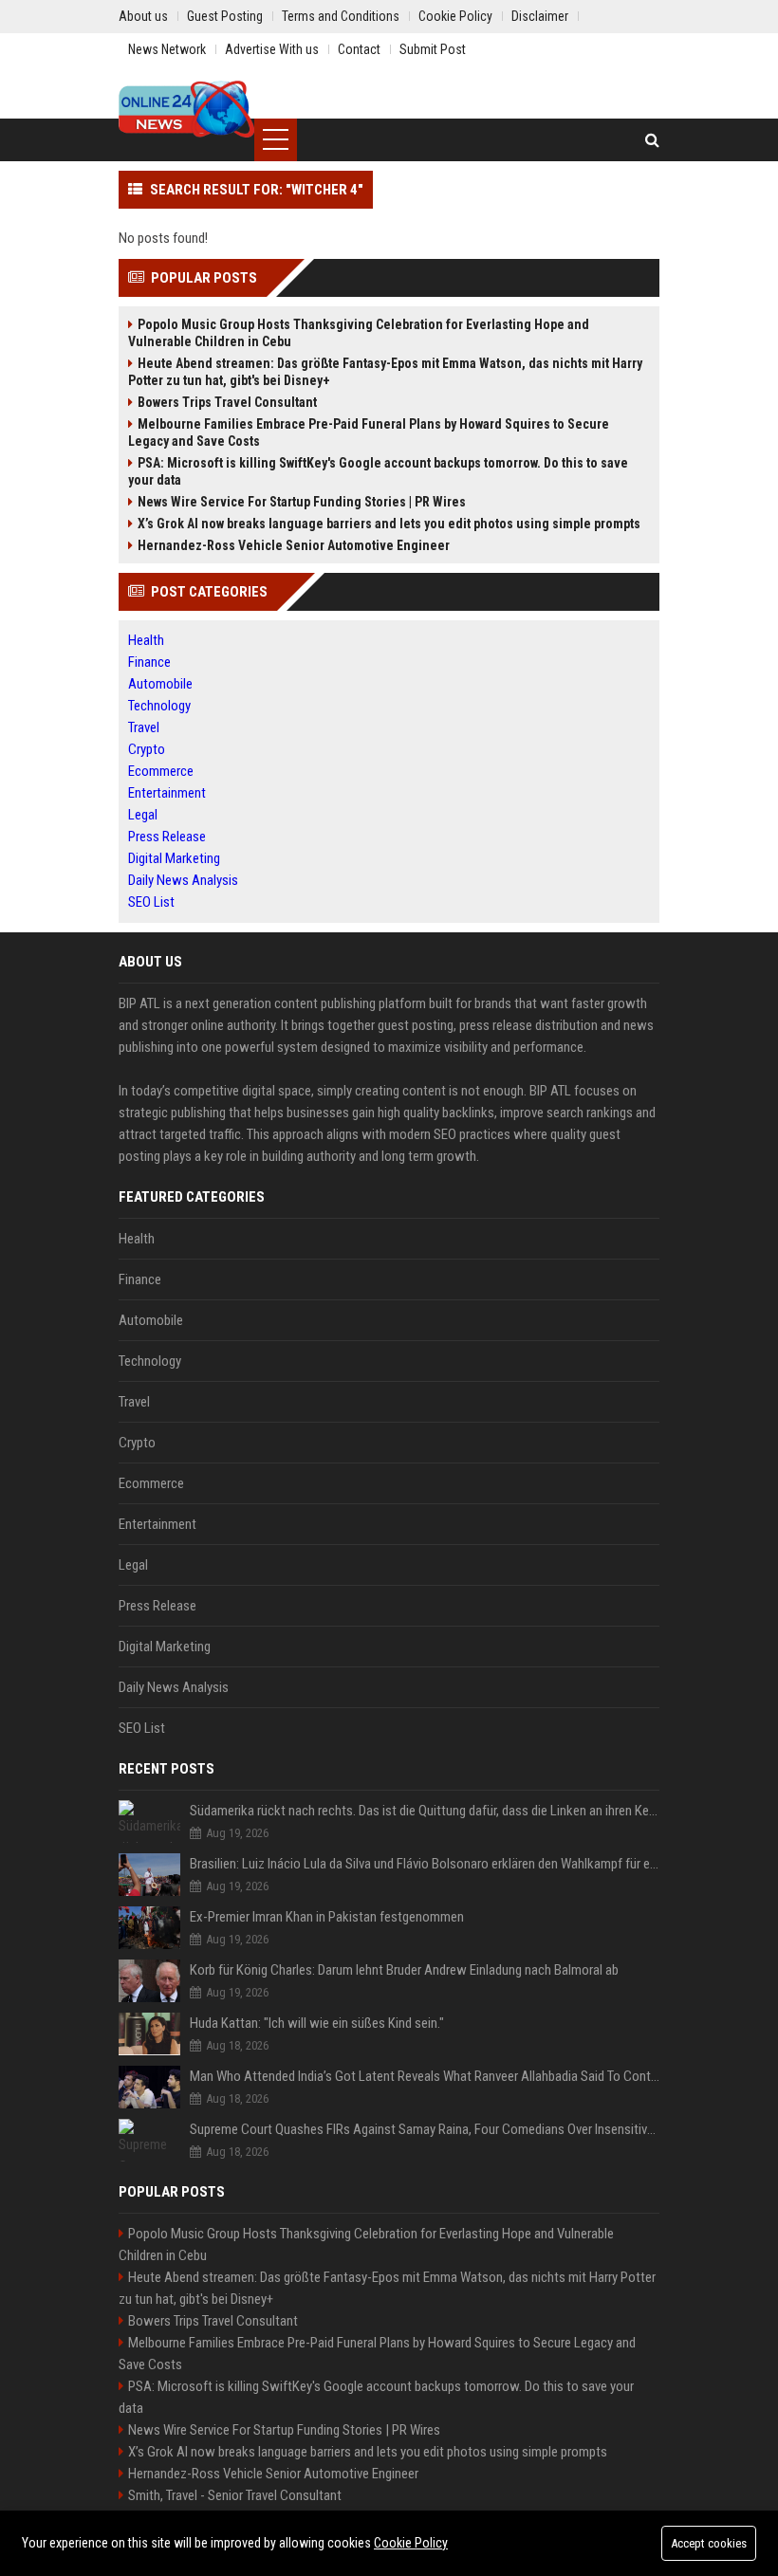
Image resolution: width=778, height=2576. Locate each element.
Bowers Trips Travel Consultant (227, 402)
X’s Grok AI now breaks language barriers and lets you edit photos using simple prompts (389, 524)
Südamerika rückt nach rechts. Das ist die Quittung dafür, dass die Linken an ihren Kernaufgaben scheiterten (425, 1811)
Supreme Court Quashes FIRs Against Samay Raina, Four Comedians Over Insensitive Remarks (425, 2129)
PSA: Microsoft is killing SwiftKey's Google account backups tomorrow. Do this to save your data (378, 471)
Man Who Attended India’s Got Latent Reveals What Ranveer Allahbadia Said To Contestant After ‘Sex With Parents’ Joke (425, 2076)
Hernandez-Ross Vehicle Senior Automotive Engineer (294, 545)
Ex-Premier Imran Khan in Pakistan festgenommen (327, 1917)
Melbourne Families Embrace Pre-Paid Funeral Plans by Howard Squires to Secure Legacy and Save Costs (369, 432)
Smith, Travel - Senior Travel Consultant (235, 2495)
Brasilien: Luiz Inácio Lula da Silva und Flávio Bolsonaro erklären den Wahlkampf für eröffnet (425, 1864)
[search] (652, 140)
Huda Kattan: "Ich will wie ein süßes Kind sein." (317, 2023)
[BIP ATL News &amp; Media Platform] (186, 109)
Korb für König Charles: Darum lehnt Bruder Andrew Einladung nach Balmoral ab (404, 1970)
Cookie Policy (411, 2543)
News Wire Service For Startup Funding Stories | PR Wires (302, 502)
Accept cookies (709, 2543)
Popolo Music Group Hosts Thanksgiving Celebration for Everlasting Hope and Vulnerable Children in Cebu (359, 333)
